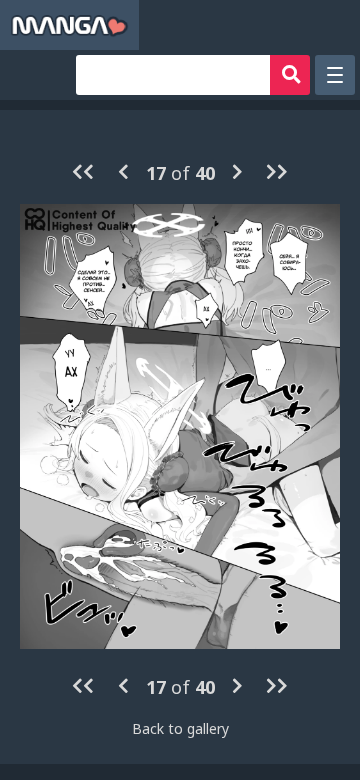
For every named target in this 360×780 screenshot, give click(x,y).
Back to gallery (180, 728)
